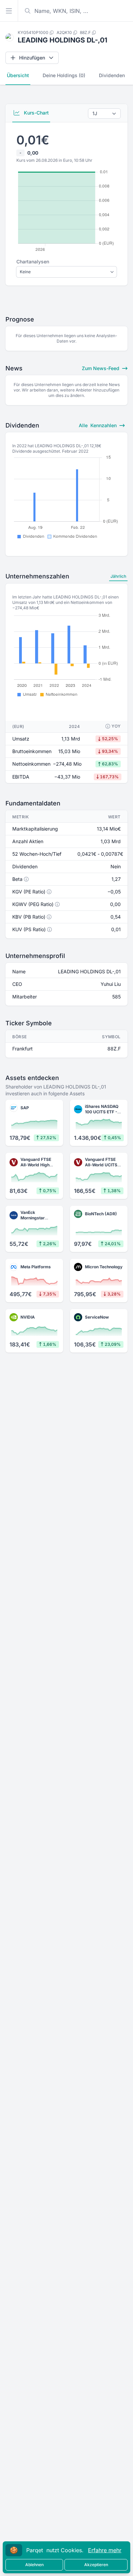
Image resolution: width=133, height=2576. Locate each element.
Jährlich (118, 576)
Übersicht (18, 75)
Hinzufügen (32, 58)
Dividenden (112, 75)
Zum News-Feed (101, 368)
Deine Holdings (64, 75)
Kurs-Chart (36, 113)
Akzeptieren (96, 2565)
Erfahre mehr (105, 2550)
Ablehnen (34, 2565)
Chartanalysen (33, 262)
